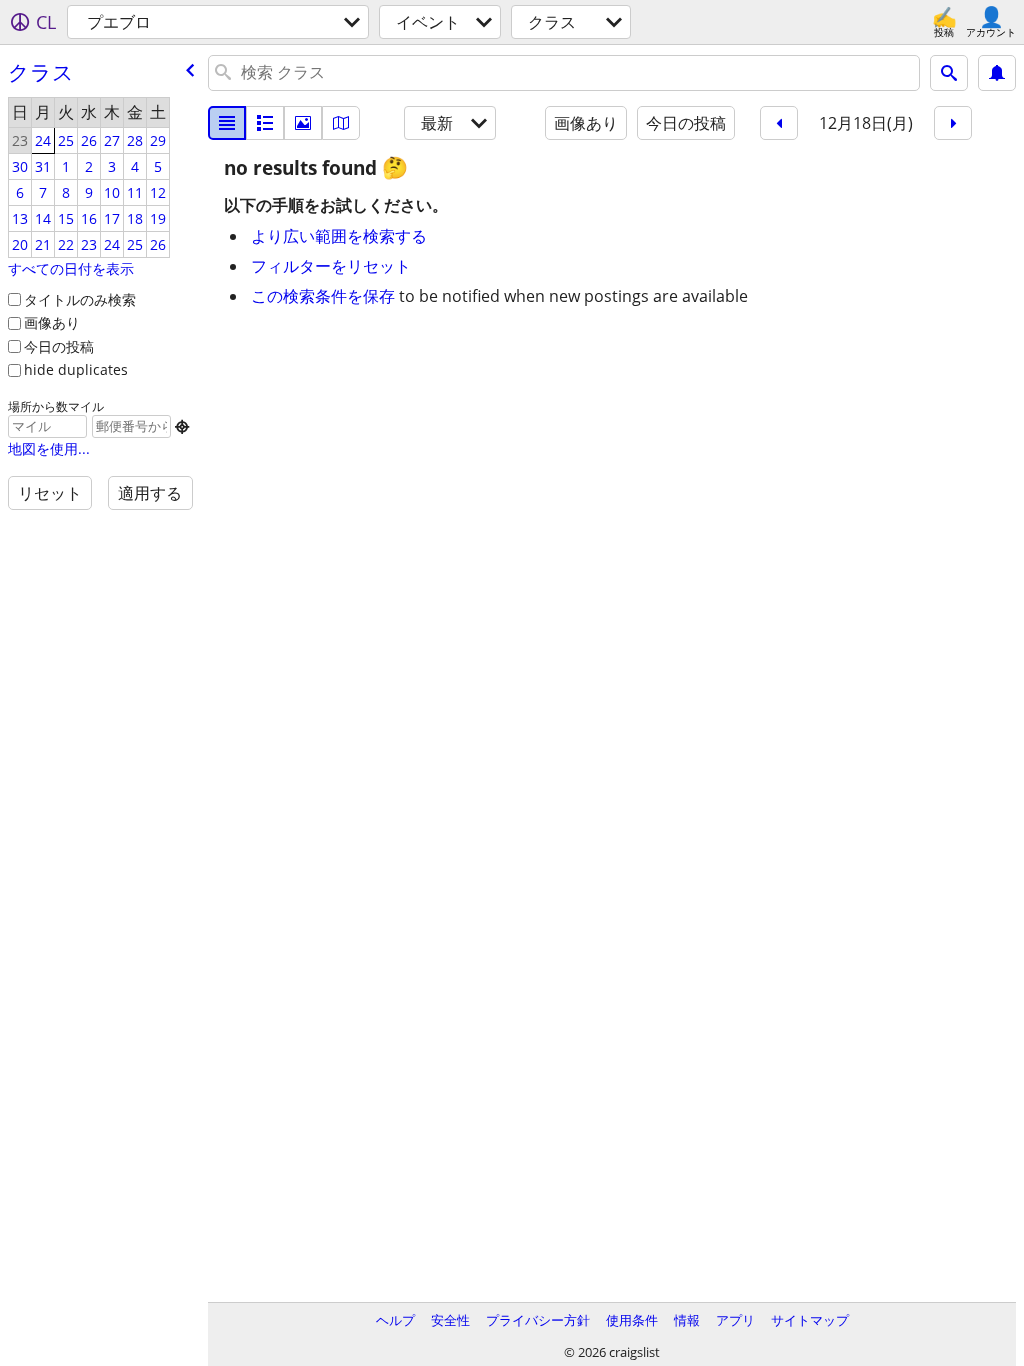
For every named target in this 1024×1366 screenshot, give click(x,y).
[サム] (265, 123)
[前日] (779, 123)
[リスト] (227, 123)
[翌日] (953, 123)
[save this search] (997, 73)
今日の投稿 (59, 346)
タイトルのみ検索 (80, 299)
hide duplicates (76, 369)
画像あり (52, 322)
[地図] (341, 123)
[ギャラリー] (303, 123)
